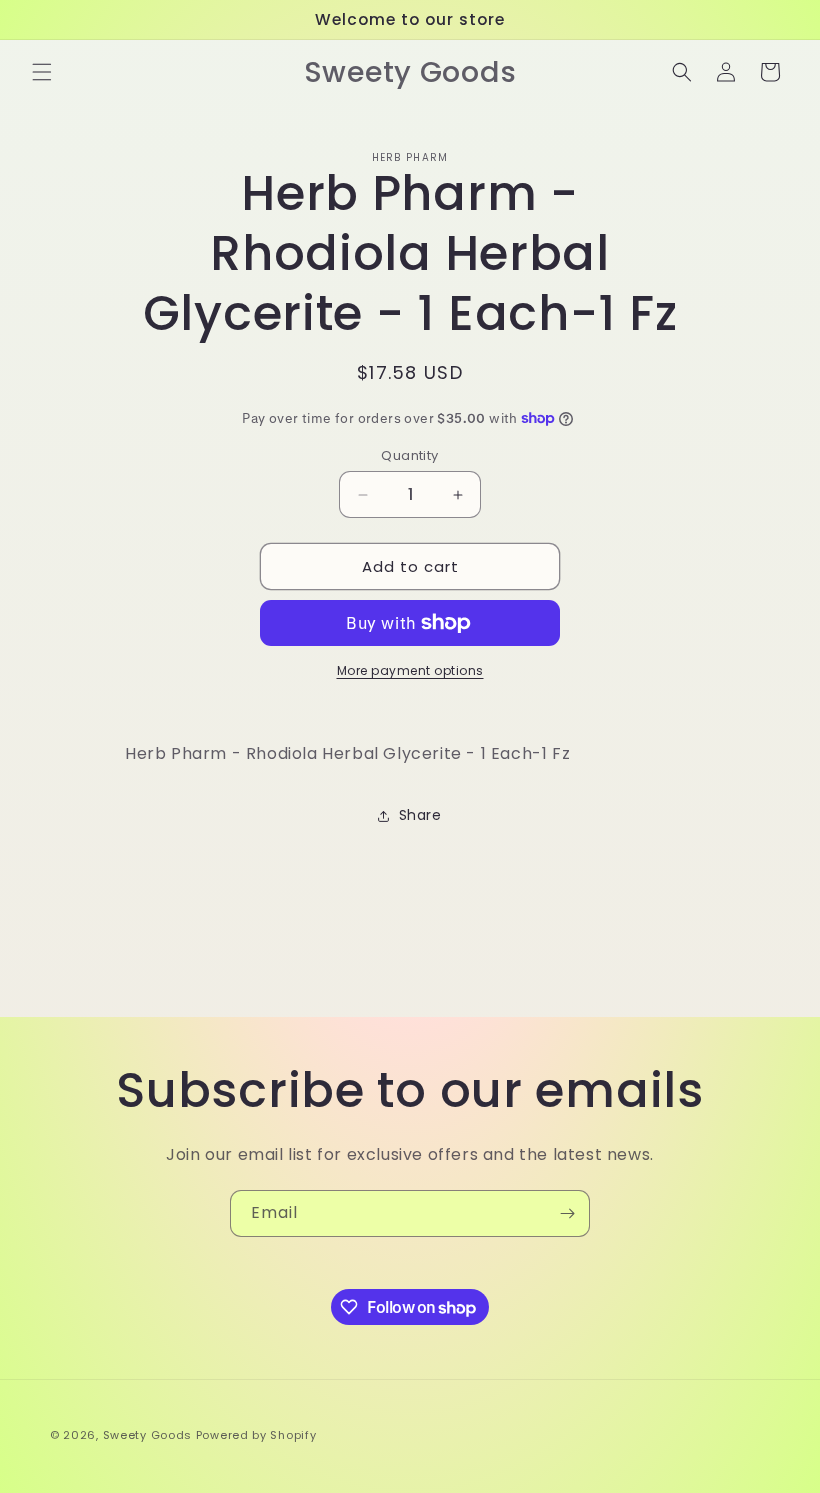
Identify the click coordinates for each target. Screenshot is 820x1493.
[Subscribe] (567, 1213)
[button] (42, 72)
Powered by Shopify (256, 1435)
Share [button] (420, 815)
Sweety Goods (147, 1435)
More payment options (410, 670)
